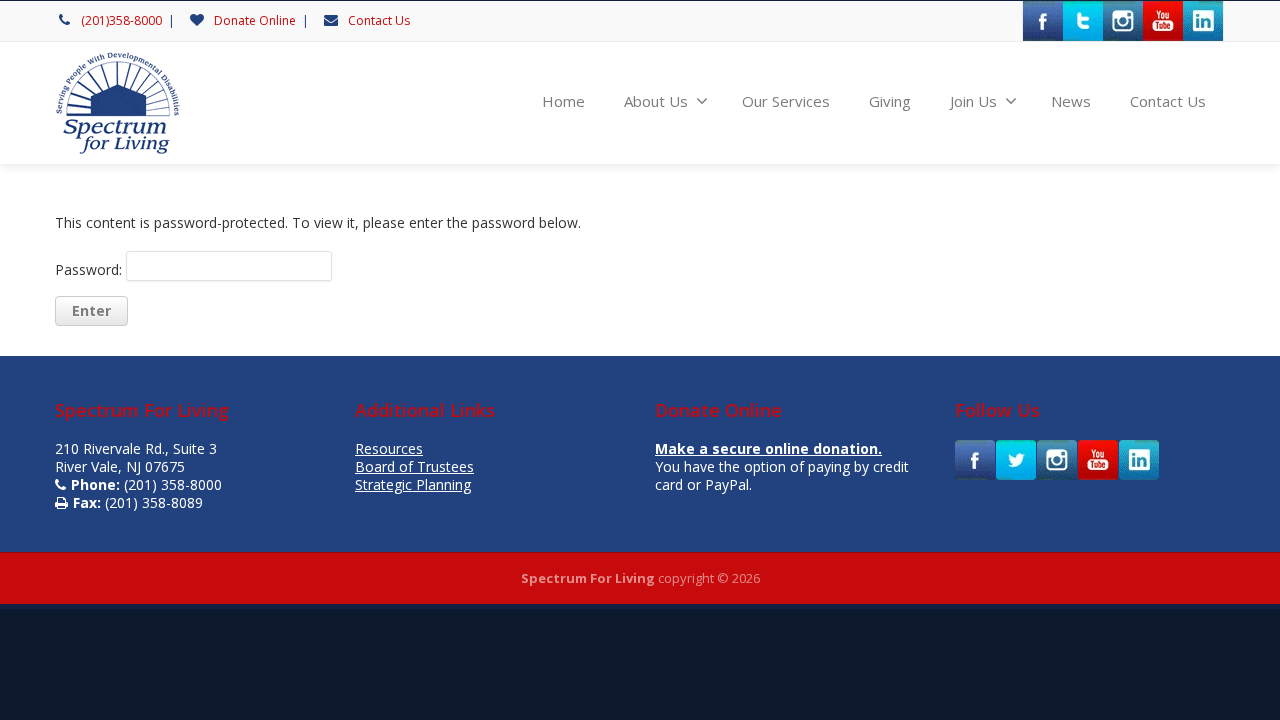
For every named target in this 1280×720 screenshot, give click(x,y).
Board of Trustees (414, 466)
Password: (90, 269)
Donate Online (255, 20)
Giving (890, 101)
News (1071, 101)
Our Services (786, 101)
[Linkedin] (1203, 21)
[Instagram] (1123, 21)
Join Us (973, 101)
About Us (656, 101)
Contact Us (379, 20)
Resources (389, 448)
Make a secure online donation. (768, 448)
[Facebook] (1043, 21)
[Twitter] (1083, 21)
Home (563, 101)
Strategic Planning (413, 484)
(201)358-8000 (121, 20)
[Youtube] (1163, 21)
